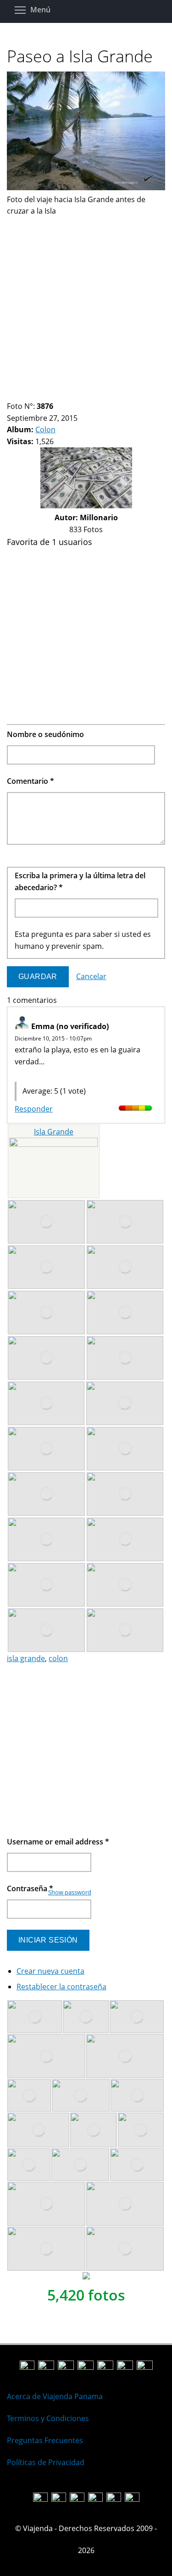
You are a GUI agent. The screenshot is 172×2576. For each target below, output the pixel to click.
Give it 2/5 (26, 1073)
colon (58, 1658)
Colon (45, 429)
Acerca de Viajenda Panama (55, 2396)
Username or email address (58, 1842)
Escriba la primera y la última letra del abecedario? (80, 881)
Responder (34, 1109)
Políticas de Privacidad (46, 2462)
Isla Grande (54, 1132)
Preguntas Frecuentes (45, 2440)
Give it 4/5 (42, 1073)
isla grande (26, 1658)
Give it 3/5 (34, 1073)
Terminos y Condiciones (48, 2418)
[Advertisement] (86, 303)
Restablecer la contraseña (61, 1987)
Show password (70, 1892)
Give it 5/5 (50, 1073)
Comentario (31, 781)
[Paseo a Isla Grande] (86, 187)
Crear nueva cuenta (50, 1971)
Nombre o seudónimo (45, 734)
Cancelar (91, 976)
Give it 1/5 (19, 1073)
